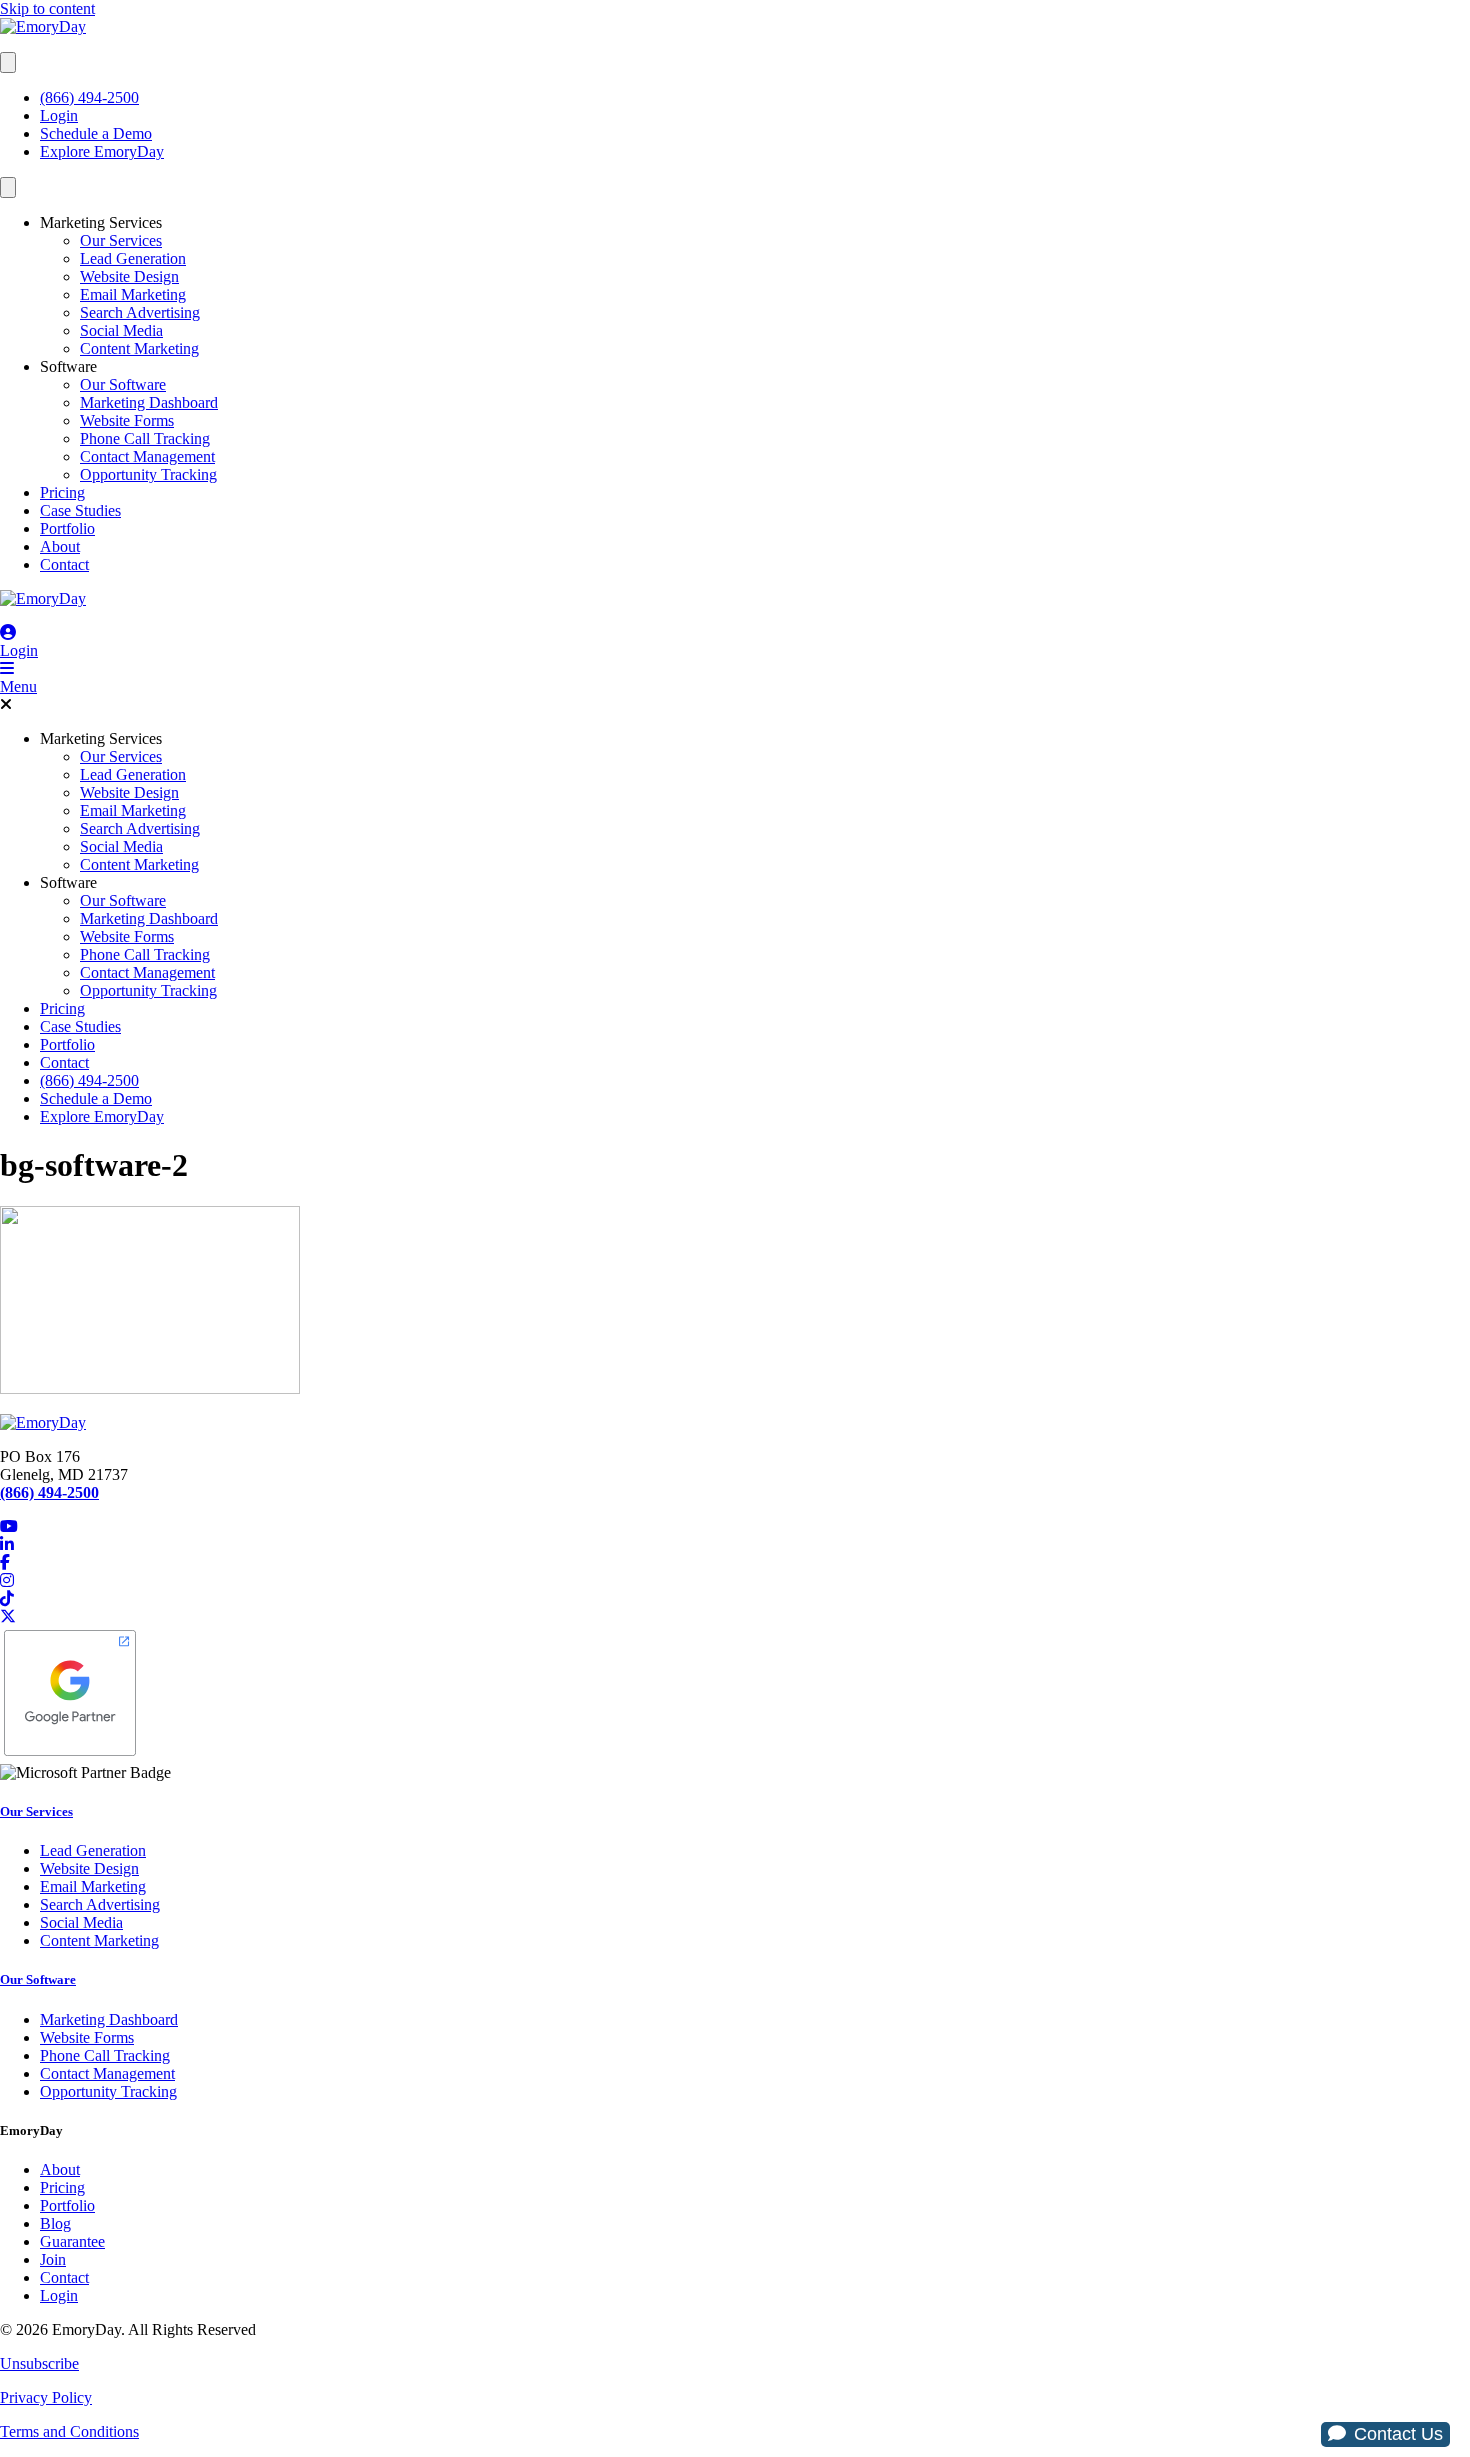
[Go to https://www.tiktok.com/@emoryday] (735, 1599)
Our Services (121, 240)
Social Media (121, 330)
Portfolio (67, 528)
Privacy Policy (46, 2397)
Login (59, 115)
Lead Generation (133, 258)
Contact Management (147, 456)
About (60, 546)
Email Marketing (133, 294)
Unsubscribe (39, 2363)
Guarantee (72, 2241)
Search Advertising (140, 312)
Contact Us (1398, 2434)
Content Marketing (139, 348)
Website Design (129, 276)
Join (53, 2259)
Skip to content (47, 8)
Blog (55, 2223)
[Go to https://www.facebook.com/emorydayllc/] (735, 1563)
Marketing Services (101, 222)
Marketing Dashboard (149, 402)
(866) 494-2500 (89, 97)
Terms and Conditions (69, 2431)
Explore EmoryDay (102, 151)
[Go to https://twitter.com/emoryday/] (735, 1617)
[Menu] (8, 62)
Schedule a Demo (96, 133)
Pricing (62, 492)
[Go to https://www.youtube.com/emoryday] (735, 1527)
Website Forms (127, 420)
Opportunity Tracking (148, 474)
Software (68, 366)
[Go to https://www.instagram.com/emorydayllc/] (735, 1581)
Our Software (123, 384)
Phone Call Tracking (145, 438)
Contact (64, 564)
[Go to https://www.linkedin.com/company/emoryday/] (735, 1545)
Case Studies (80, 510)
